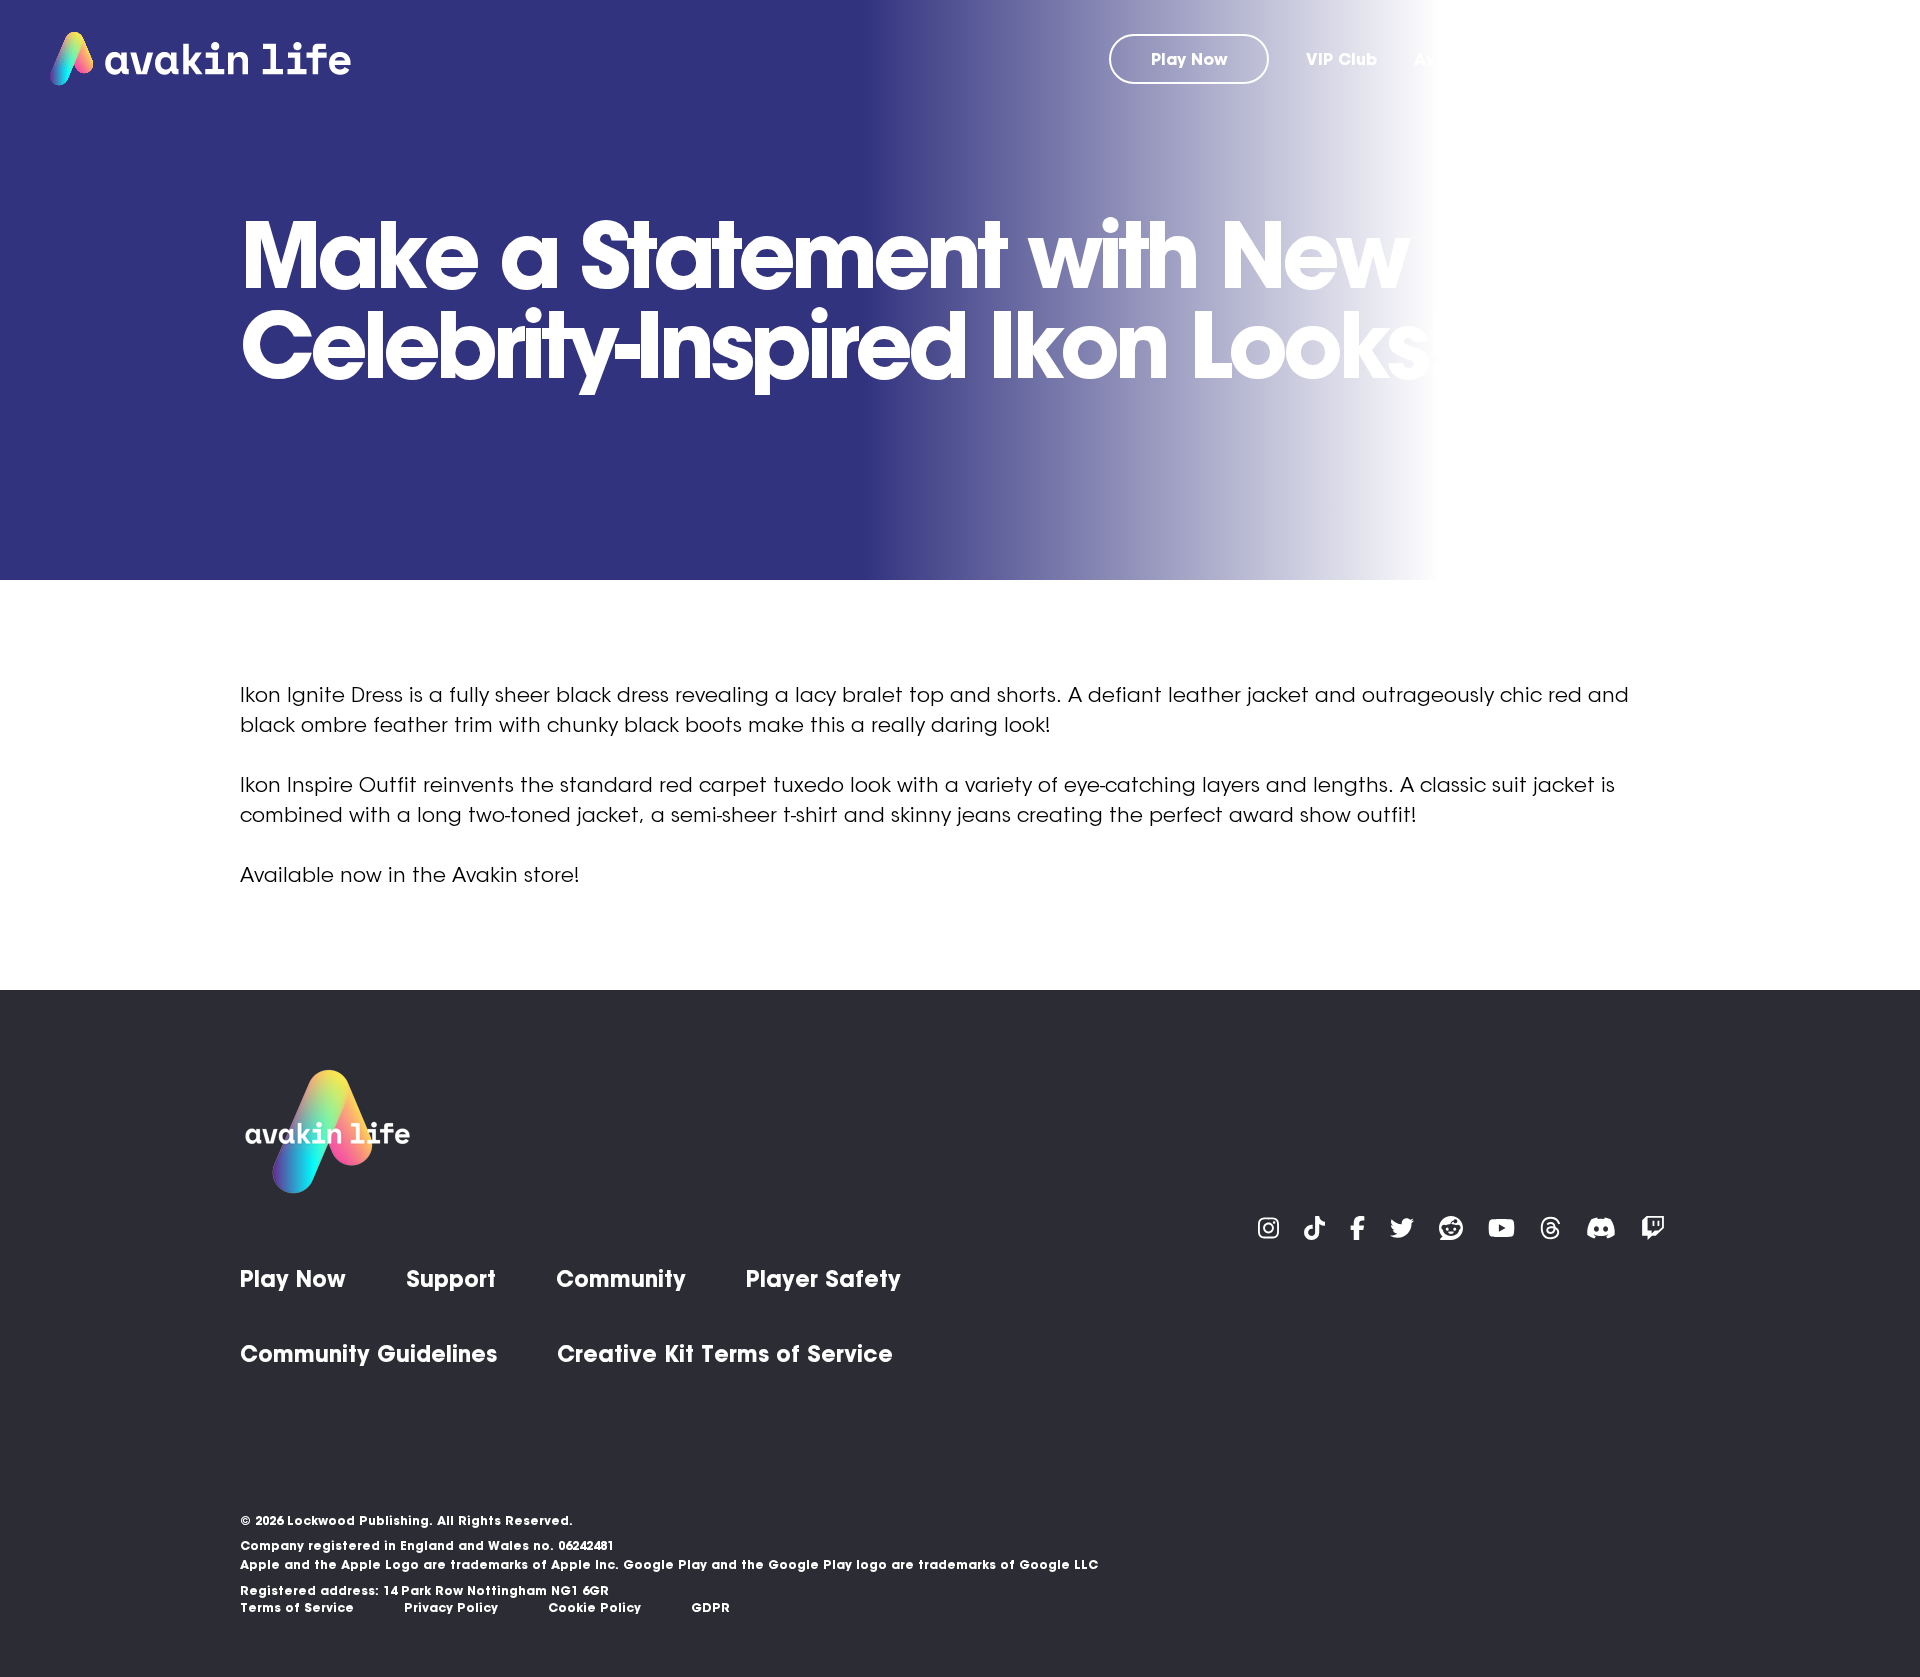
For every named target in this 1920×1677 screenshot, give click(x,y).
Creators (1832, 59)
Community (1709, 59)
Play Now (1189, 59)
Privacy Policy (451, 1607)
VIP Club (1341, 59)
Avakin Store (1467, 59)
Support (1591, 59)
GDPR (710, 1607)
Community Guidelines (368, 1354)
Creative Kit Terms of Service (725, 1354)
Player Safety (823, 1279)
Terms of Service (297, 1607)
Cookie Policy (594, 1607)
